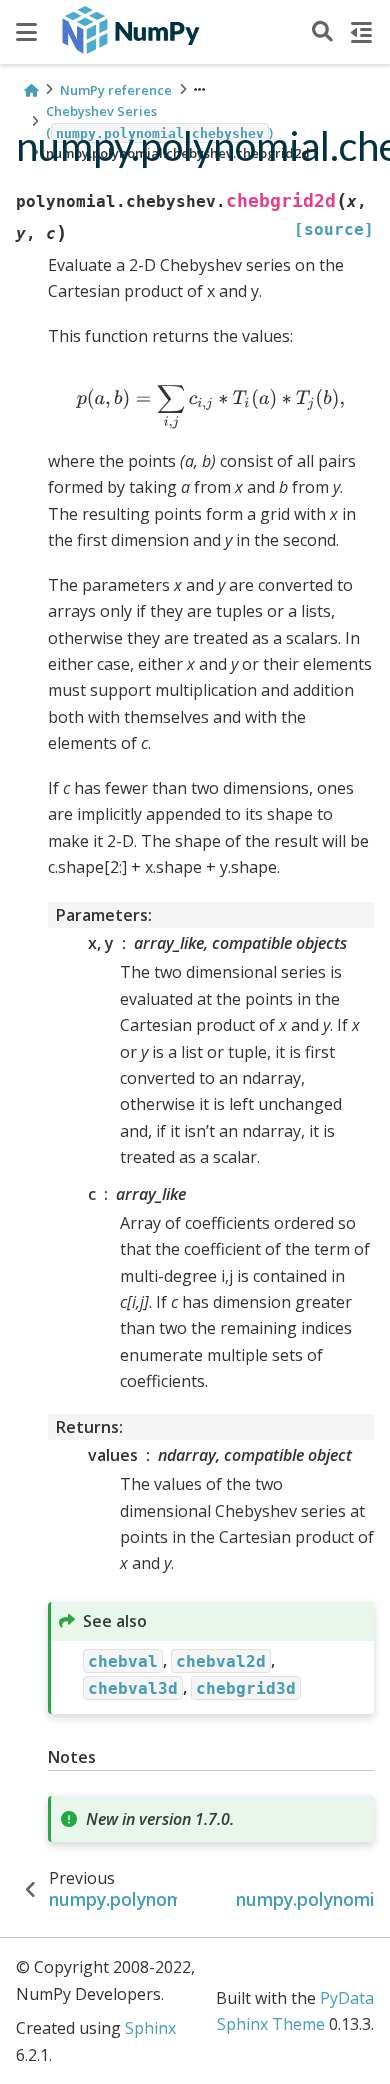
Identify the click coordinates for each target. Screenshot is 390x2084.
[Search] (322, 32)
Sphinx (150, 2028)
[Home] (31, 90)
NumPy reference (116, 90)
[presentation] (211, 408)
